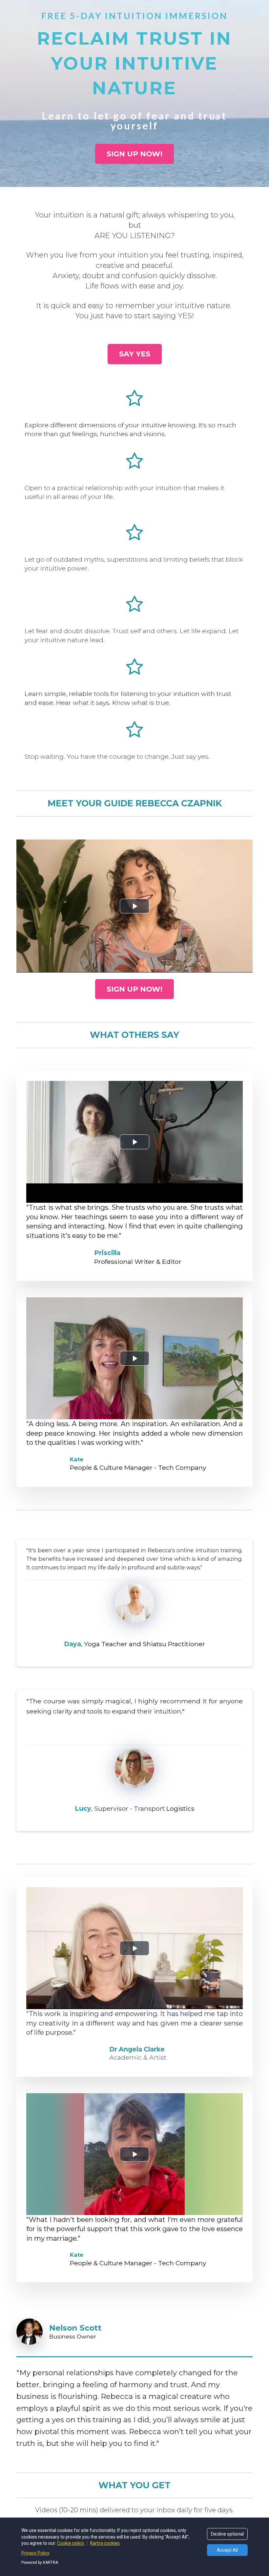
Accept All (227, 2550)
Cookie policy (71, 2543)
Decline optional (227, 2534)
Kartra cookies (105, 2543)
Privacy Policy (35, 2553)
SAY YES (135, 354)
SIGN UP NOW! (134, 154)
